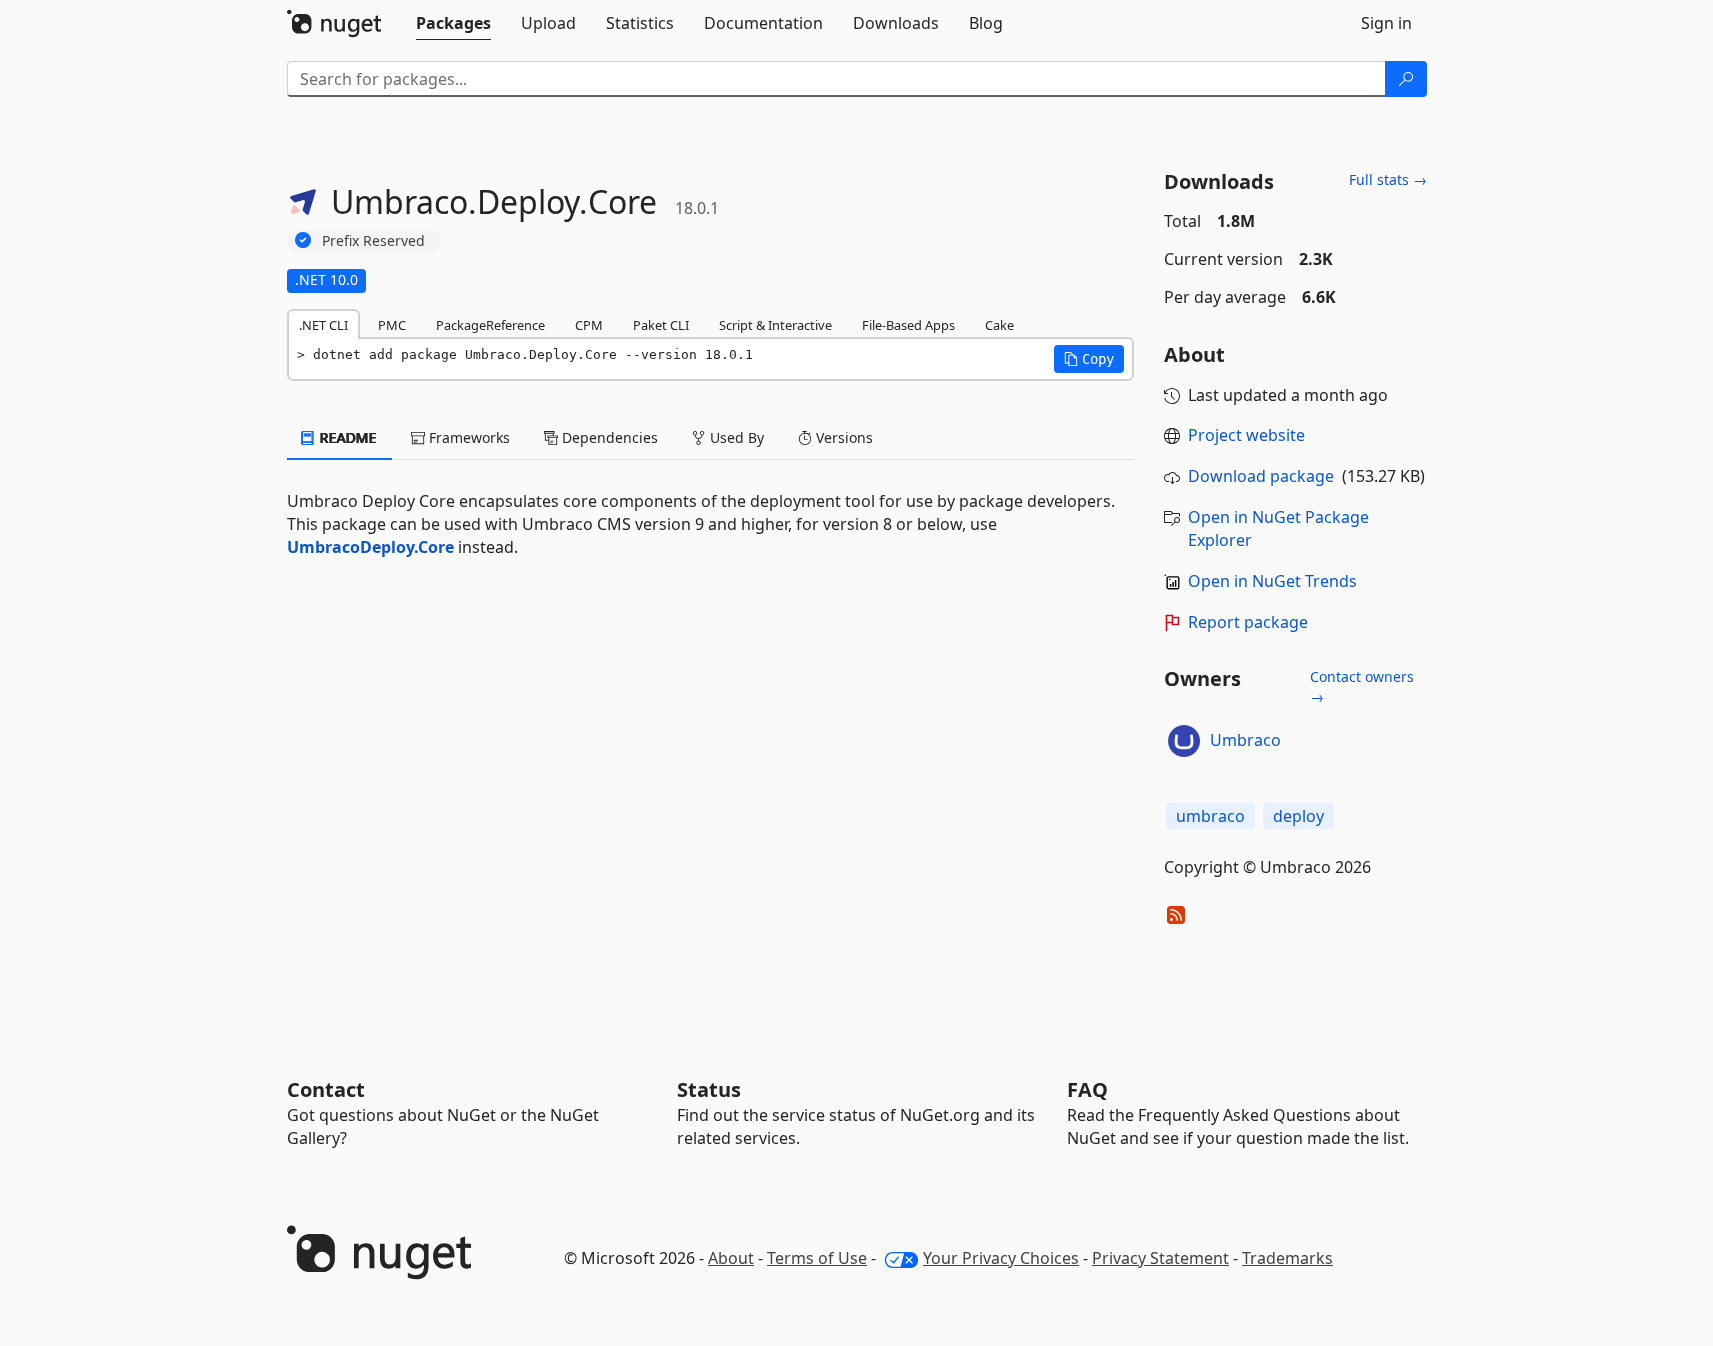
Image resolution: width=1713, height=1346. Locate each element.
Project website (1246, 435)
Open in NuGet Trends (1272, 581)
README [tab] (346, 437)
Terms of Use (817, 1258)
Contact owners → (1362, 686)
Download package (1261, 476)
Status (709, 1089)
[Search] (1406, 79)
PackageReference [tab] (490, 325)
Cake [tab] (999, 325)
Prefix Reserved (373, 240)
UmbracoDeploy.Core (370, 547)
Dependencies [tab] (608, 437)
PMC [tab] (392, 325)
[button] (1089, 359)
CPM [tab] (589, 325)
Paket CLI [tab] (661, 325)
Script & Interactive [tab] (775, 325)
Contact (326, 1089)
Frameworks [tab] (467, 437)
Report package (1248, 622)
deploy (1298, 816)
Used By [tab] (735, 437)
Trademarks (1287, 1258)
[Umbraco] (1184, 741)
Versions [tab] (842, 437)
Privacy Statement (1160, 1258)
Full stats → (1388, 179)
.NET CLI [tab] (323, 325)
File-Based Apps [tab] (908, 325)
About (731, 1258)
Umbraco (1245, 740)
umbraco (1210, 816)
